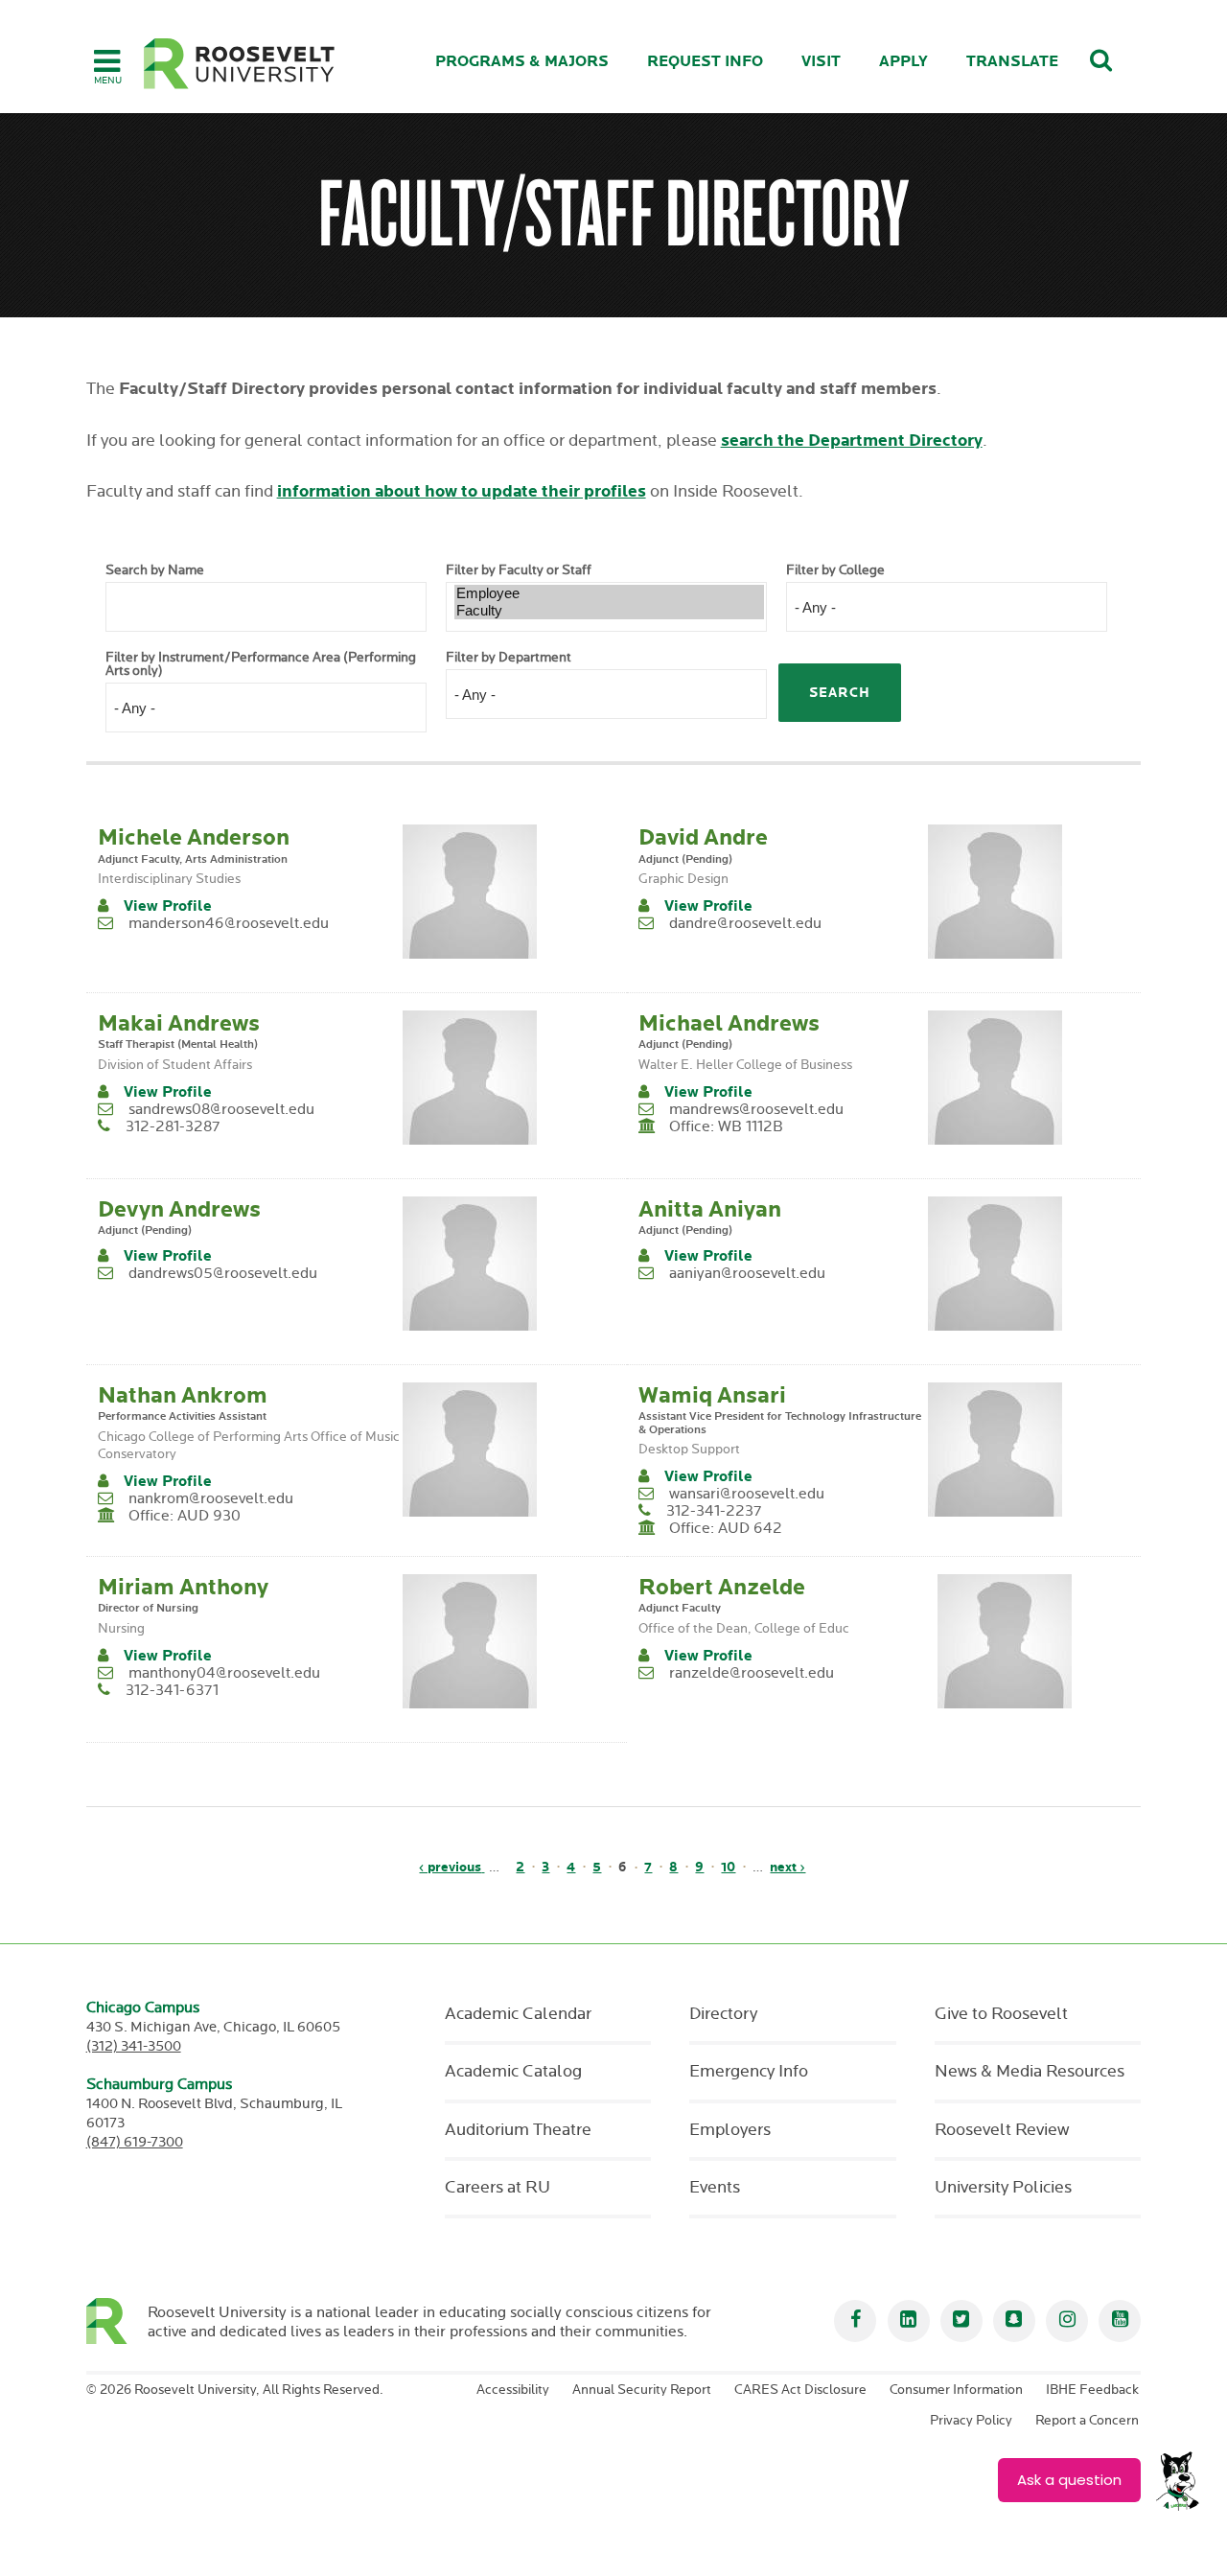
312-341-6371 (172, 1691)
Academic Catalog (513, 2072)
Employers (730, 2130)
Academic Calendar (518, 2014)
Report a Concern (1087, 2421)
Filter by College (835, 570)
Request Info (705, 62)
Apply (903, 62)
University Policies (1003, 2188)
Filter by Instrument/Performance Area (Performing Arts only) (261, 664)
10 (728, 1867)
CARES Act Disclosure (800, 2390)
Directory (723, 2014)
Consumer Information (956, 2390)
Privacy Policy (971, 2421)
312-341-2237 (714, 1511)
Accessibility (513, 2390)
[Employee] (609, 593)
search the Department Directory (852, 441)
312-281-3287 (173, 1127)
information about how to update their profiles (462, 491)
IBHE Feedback (1092, 2390)
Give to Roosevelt (1001, 2014)
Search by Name (155, 570)
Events (715, 2188)
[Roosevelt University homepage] (117, 2321)
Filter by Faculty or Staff (519, 570)
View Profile (168, 906)
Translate (1012, 62)
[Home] (240, 64)
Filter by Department (509, 658)
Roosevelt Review (1002, 2130)
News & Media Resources (1030, 2072)
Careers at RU (498, 2188)
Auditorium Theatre (518, 2130)
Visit (821, 62)
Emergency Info (749, 2072)
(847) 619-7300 (135, 2142)
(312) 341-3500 (134, 2046)
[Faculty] (609, 611)
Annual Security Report (642, 2390)
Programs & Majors (522, 62)
